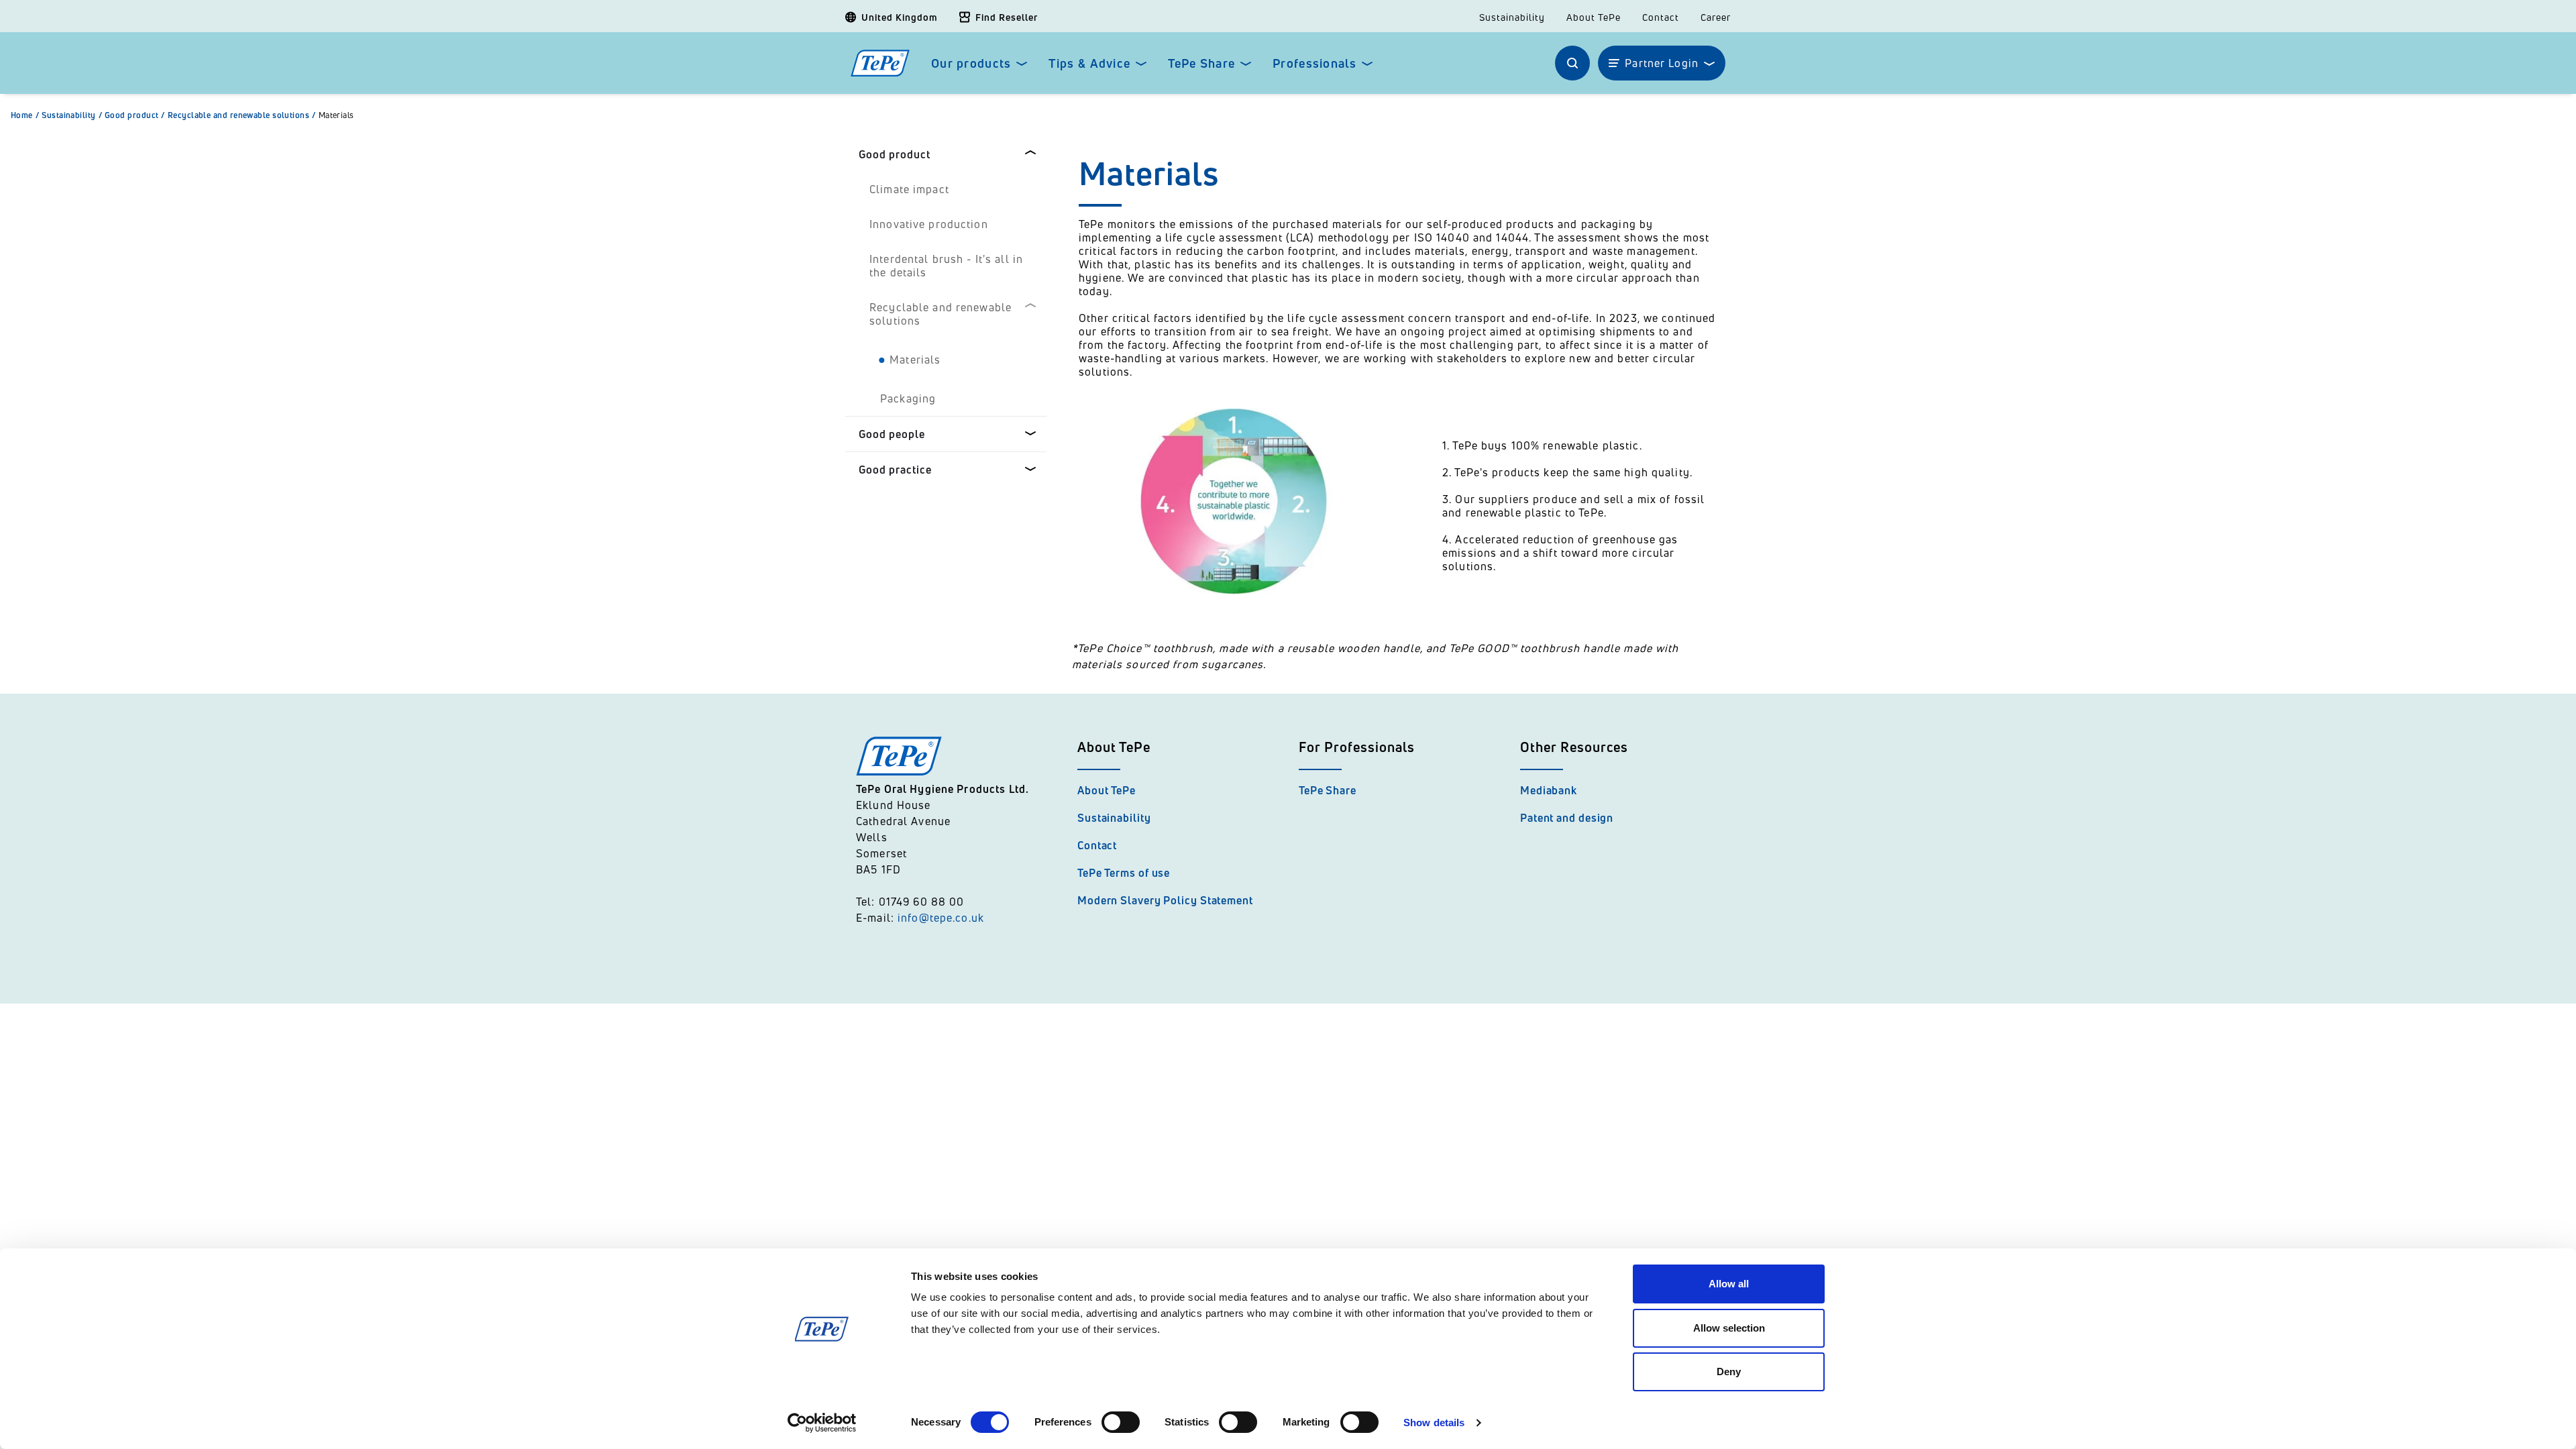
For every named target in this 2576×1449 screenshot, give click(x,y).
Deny (1729, 1372)
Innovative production (929, 224)
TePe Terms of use (1124, 873)
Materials (336, 115)
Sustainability (1512, 17)
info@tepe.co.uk (941, 918)
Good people (892, 434)
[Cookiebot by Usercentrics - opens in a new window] (822, 1423)
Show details (1434, 1423)
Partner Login (1662, 63)
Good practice (895, 470)
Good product (135, 115)
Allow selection (1729, 1328)
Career (1716, 17)
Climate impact (909, 189)
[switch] (1121, 1422)
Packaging (908, 398)
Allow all (1729, 1284)
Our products (971, 63)
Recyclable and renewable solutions (242, 115)
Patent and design (1567, 818)
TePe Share (1201, 63)
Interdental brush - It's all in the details (946, 266)
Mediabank (1549, 790)
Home (25, 115)
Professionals (1314, 63)
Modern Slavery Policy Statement (1165, 900)
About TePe (1594, 17)
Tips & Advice (1089, 63)
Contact (1661, 17)
